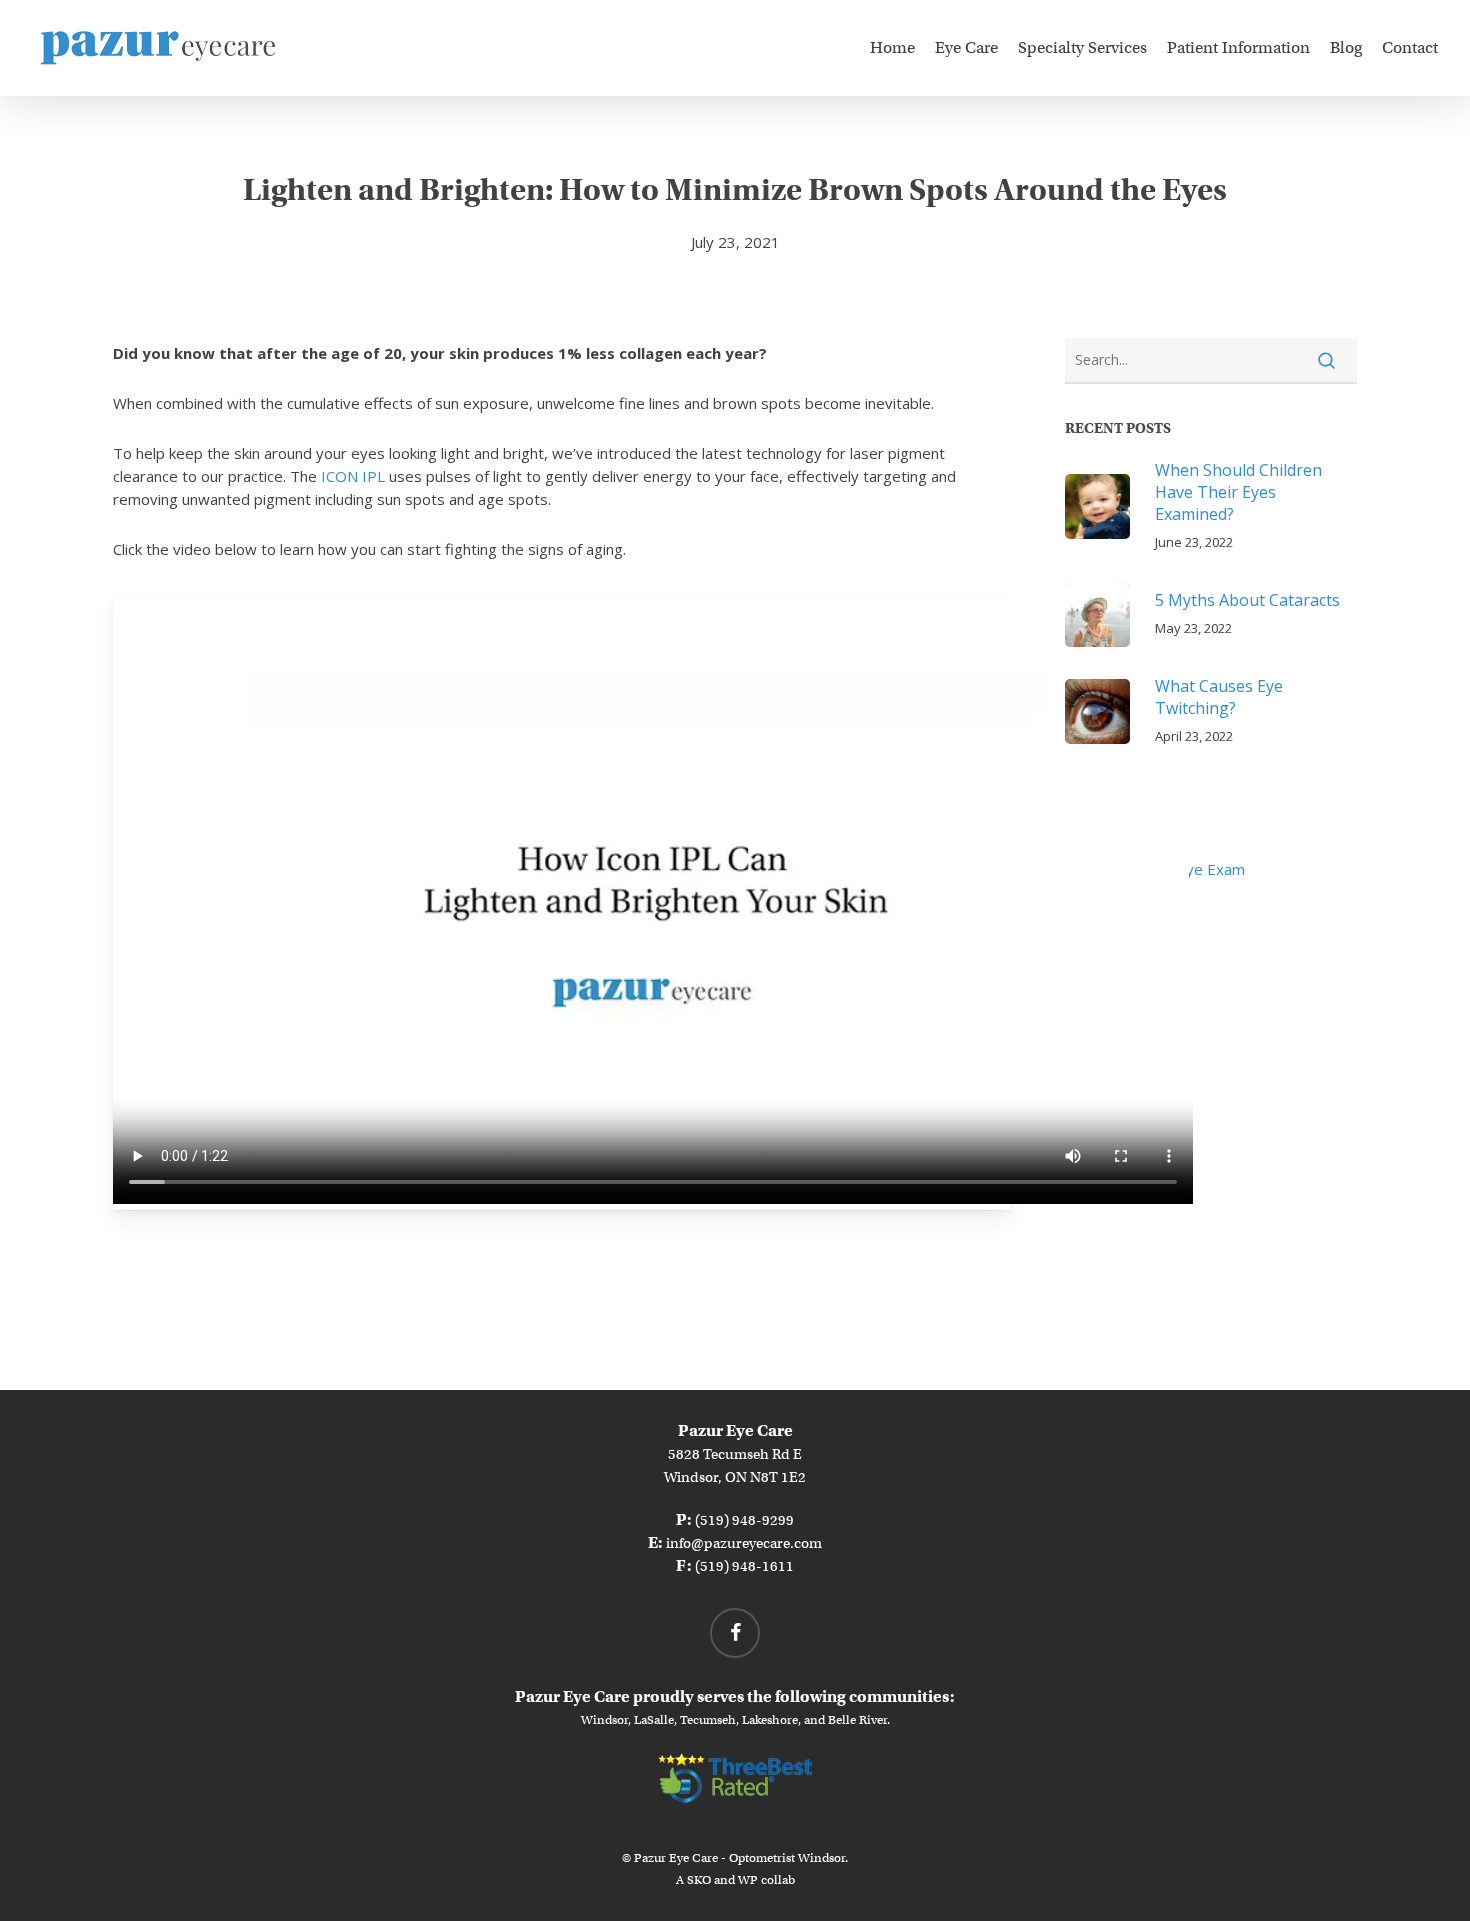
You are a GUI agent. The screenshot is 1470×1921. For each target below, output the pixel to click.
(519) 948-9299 (744, 1520)
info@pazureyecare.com (744, 1543)
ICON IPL (353, 476)
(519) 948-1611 (744, 1566)
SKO (699, 1879)
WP (748, 1879)
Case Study (1103, 838)
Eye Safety (1102, 900)
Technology (1105, 962)
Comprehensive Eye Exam (1155, 869)
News (1085, 931)
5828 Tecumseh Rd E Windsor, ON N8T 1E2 (735, 1454)
